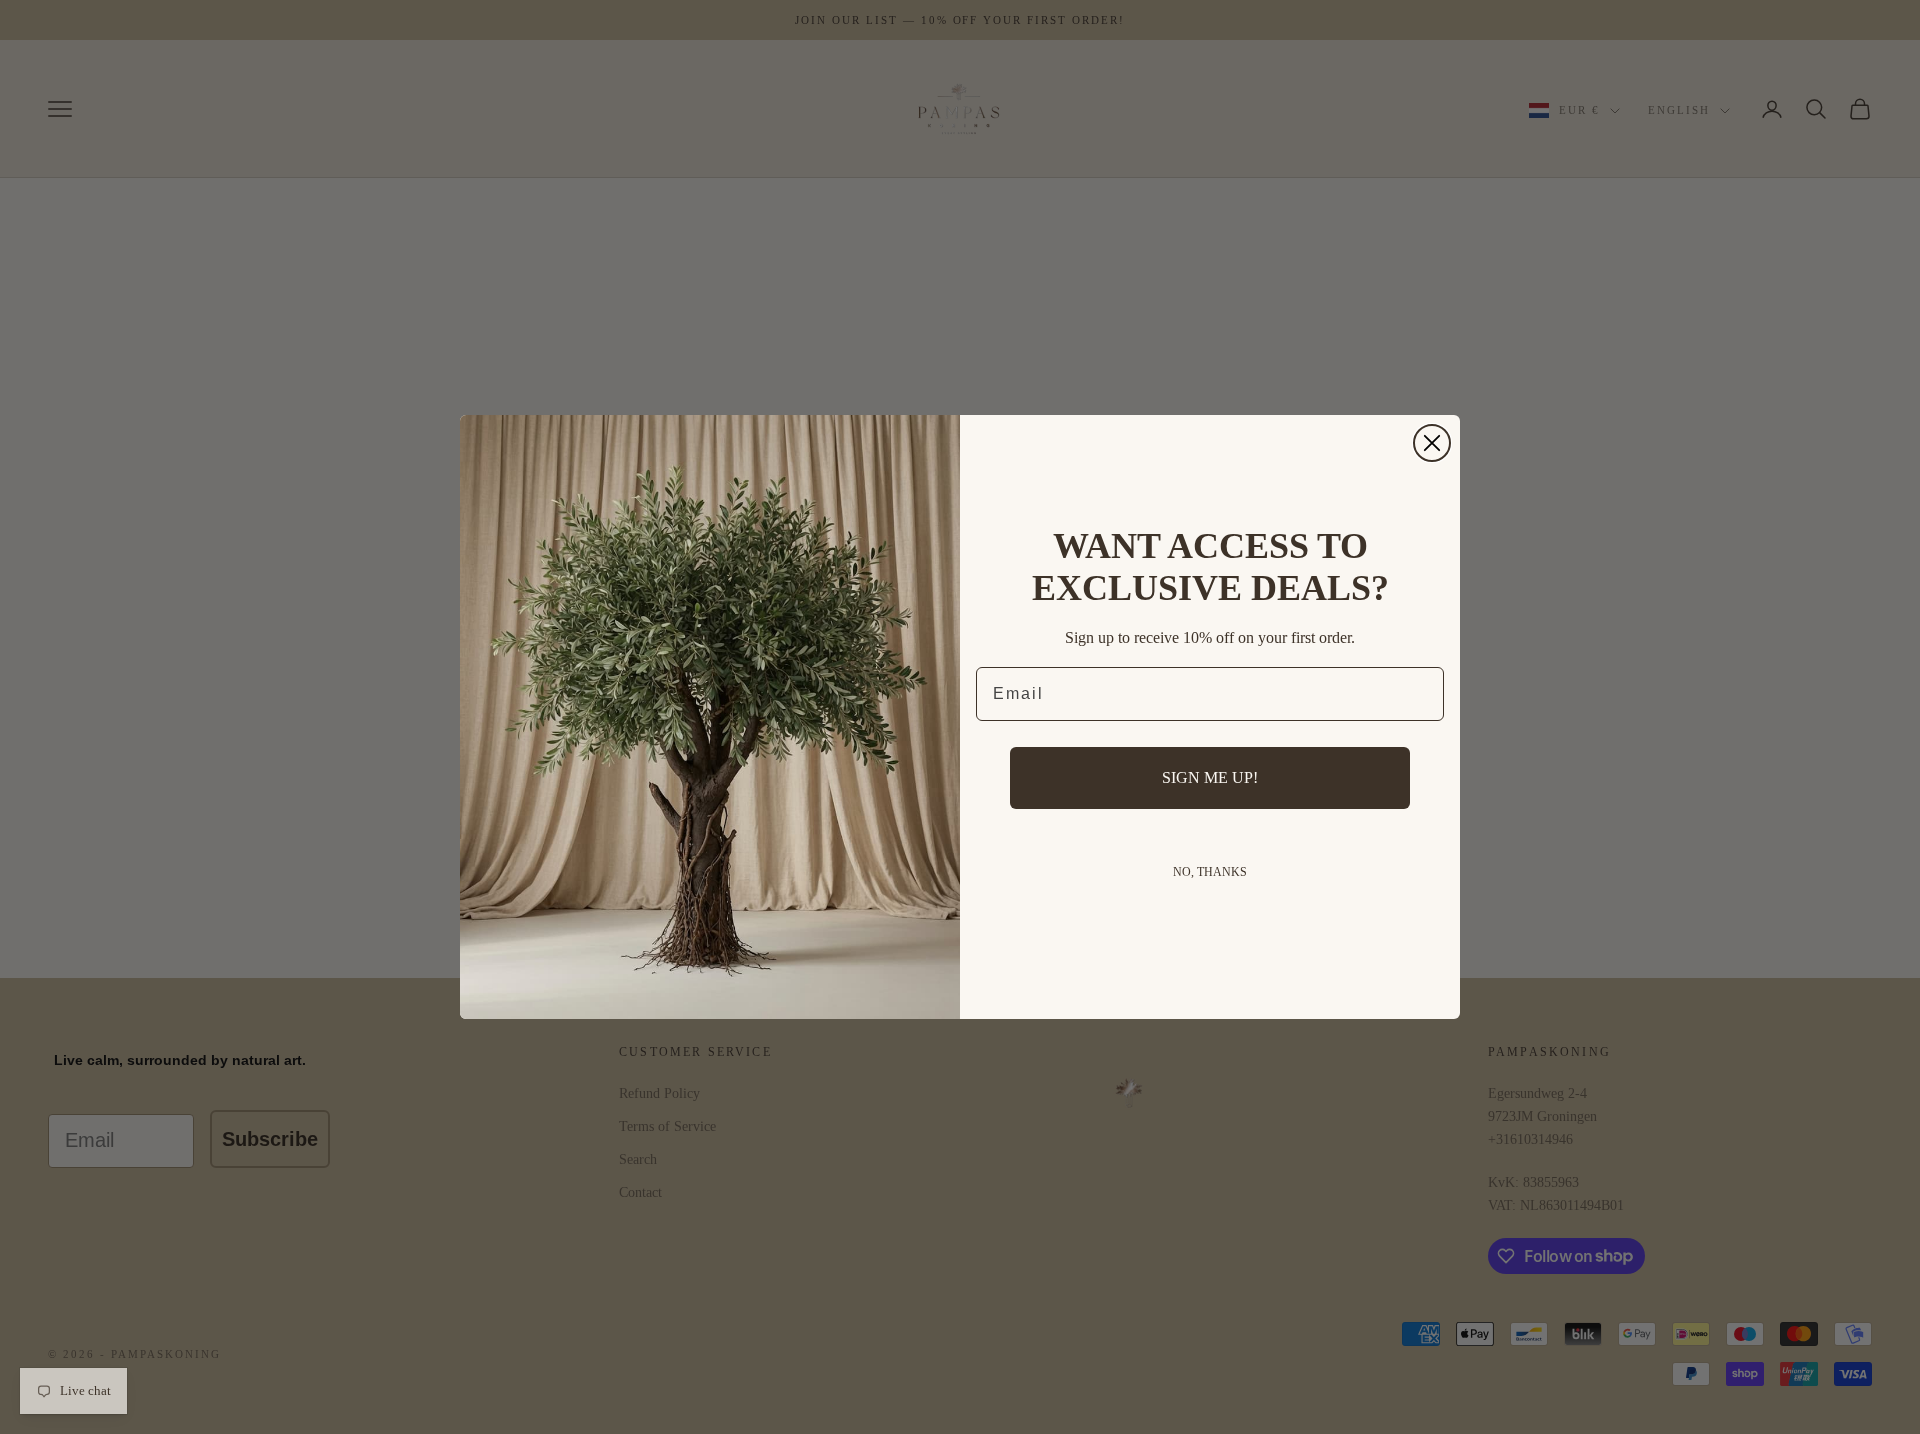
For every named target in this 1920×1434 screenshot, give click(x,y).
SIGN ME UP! (1210, 777)
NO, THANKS (1210, 872)
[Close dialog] (1432, 443)
